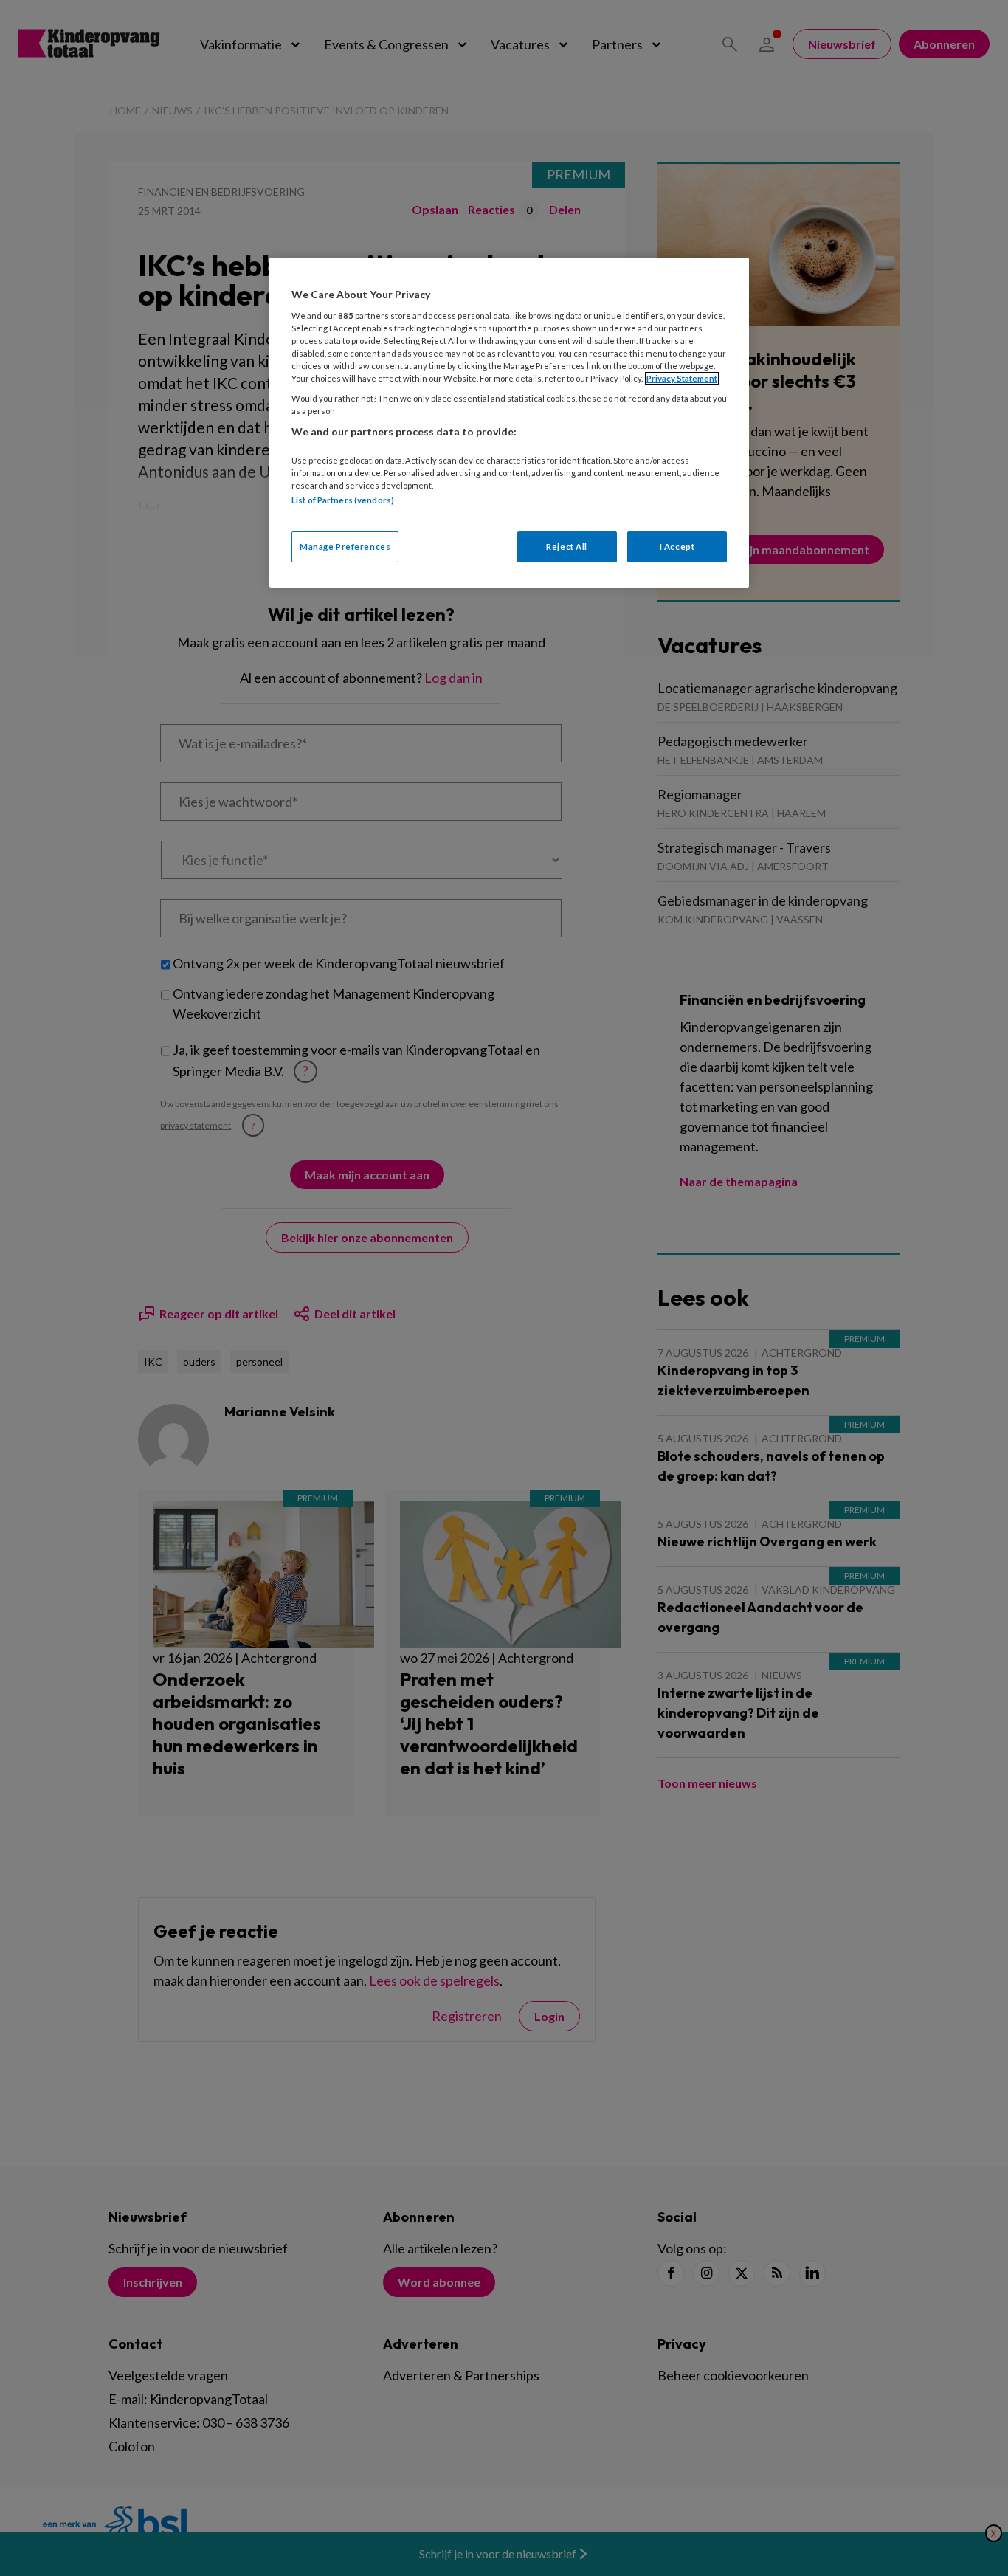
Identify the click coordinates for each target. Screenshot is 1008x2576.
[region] (509, 423)
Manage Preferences (345, 547)
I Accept (677, 547)
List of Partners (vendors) (343, 500)
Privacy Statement (682, 378)
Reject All (567, 547)
